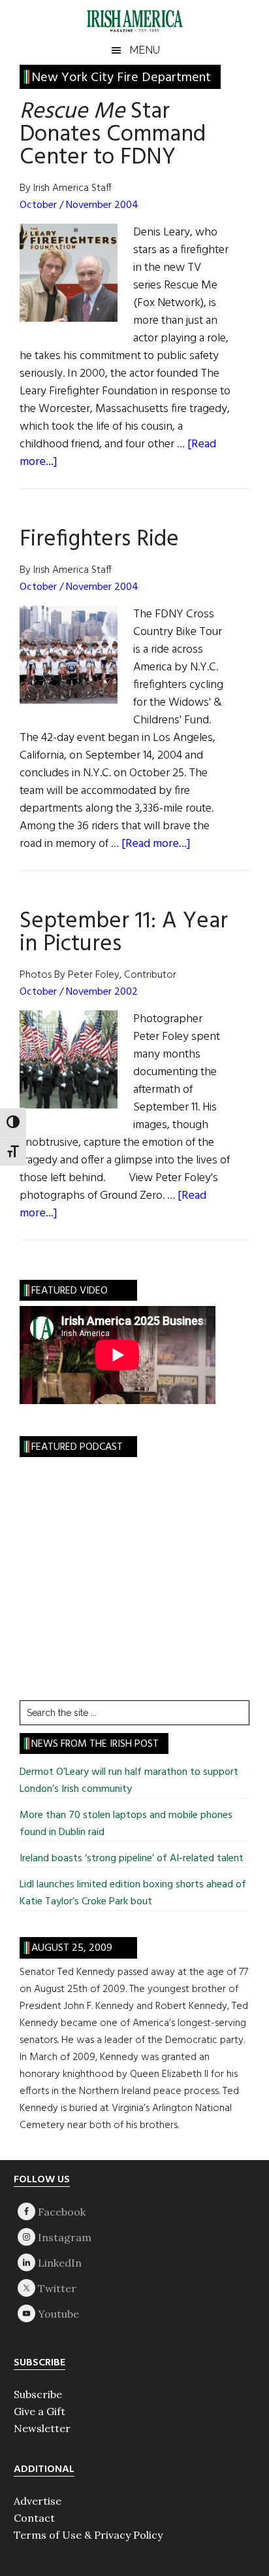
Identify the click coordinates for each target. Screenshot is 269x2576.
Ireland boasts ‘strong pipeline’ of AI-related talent (132, 1859)
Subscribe (38, 2394)
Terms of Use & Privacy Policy (88, 2535)
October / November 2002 (79, 992)
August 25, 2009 (72, 1948)
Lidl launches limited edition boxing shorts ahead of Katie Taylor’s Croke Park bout (133, 1893)
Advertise (38, 2501)
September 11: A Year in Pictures (124, 933)
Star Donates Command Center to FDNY (113, 135)
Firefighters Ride (99, 540)
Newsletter (42, 2428)
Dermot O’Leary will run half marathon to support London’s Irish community (129, 1781)
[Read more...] (156, 844)
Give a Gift (40, 2411)
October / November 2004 (79, 205)
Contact (34, 2518)
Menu (145, 50)
